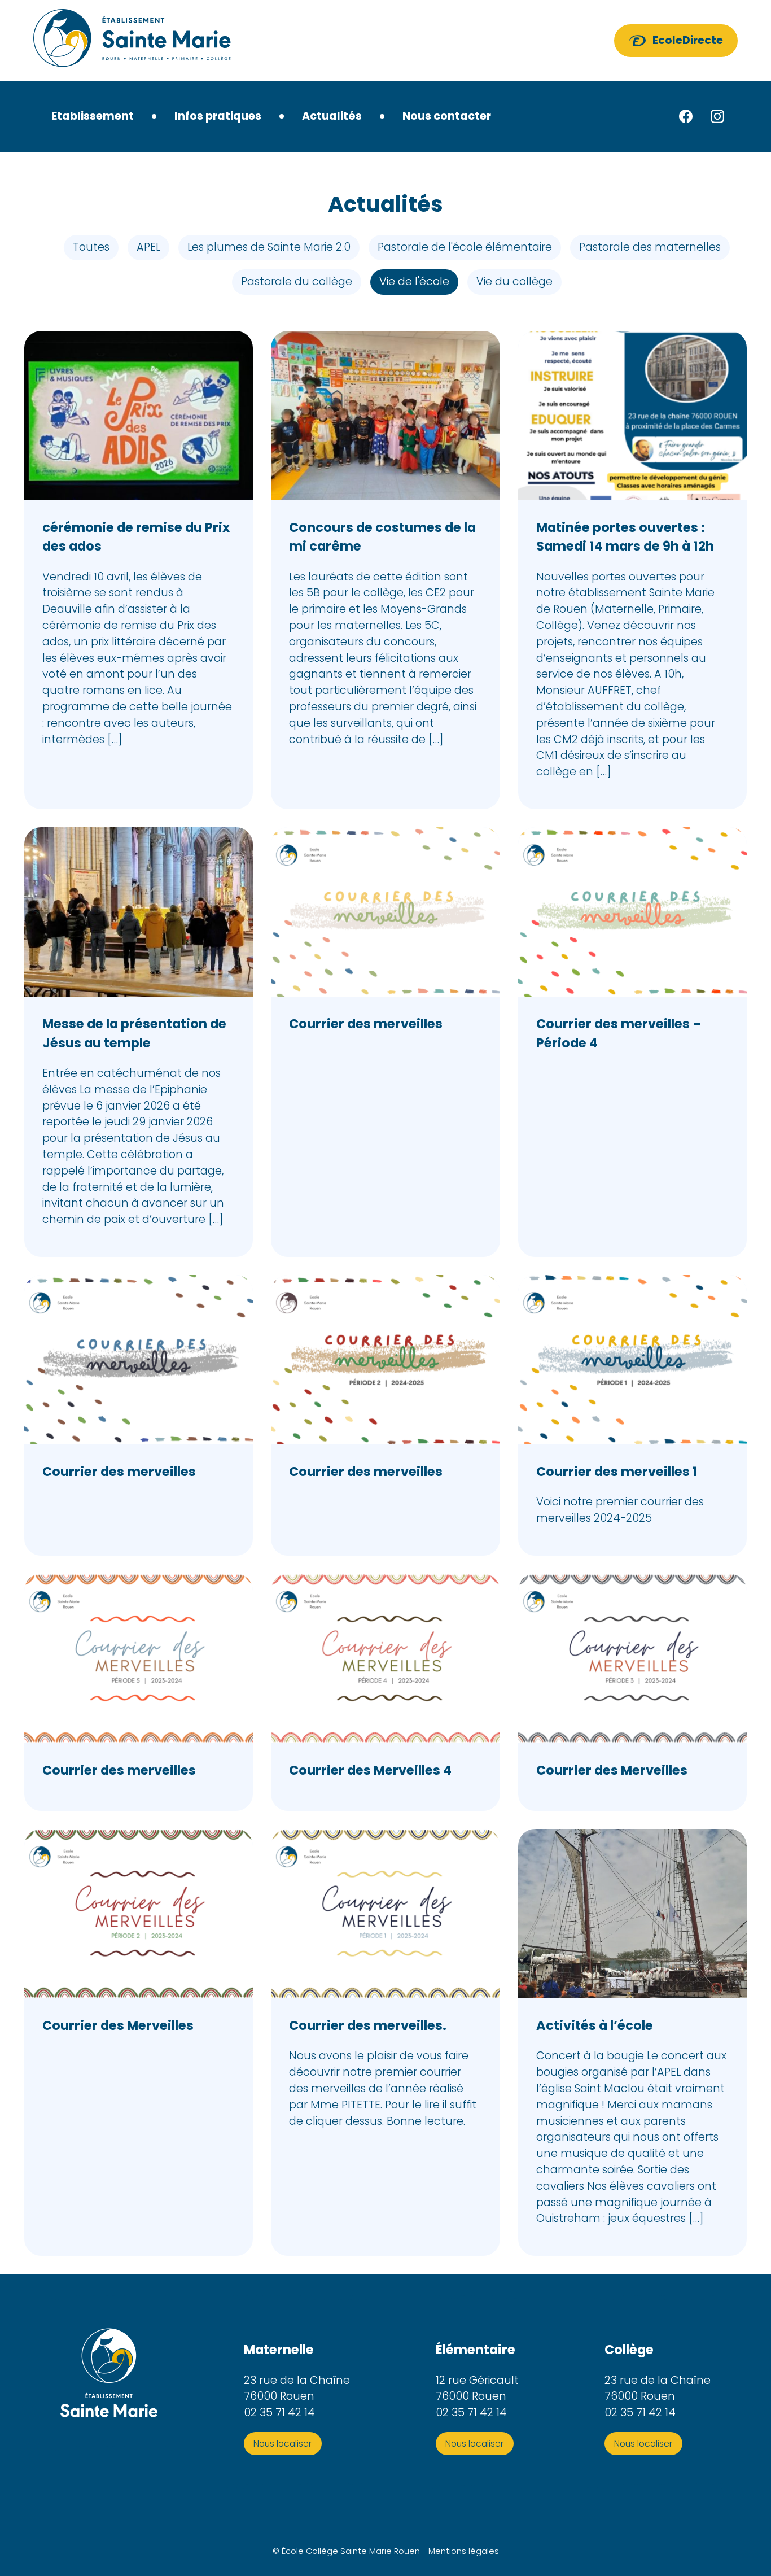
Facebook (686, 116)
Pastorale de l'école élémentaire (465, 247)
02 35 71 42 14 (279, 2413)
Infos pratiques (218, 116)
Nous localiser (282, 2444)
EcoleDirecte (688, 40)
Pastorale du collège (297, 281)
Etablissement (93, 116)
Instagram (717, 116)
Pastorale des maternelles (650, 247)
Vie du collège (514, 281)
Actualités (332, 116)
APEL (148, 247)
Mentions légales (464, 2552)
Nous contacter (447, 116)
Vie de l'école (414, 281)
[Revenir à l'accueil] (132, 41)
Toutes (91, 247)
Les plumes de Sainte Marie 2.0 (269, 247)
